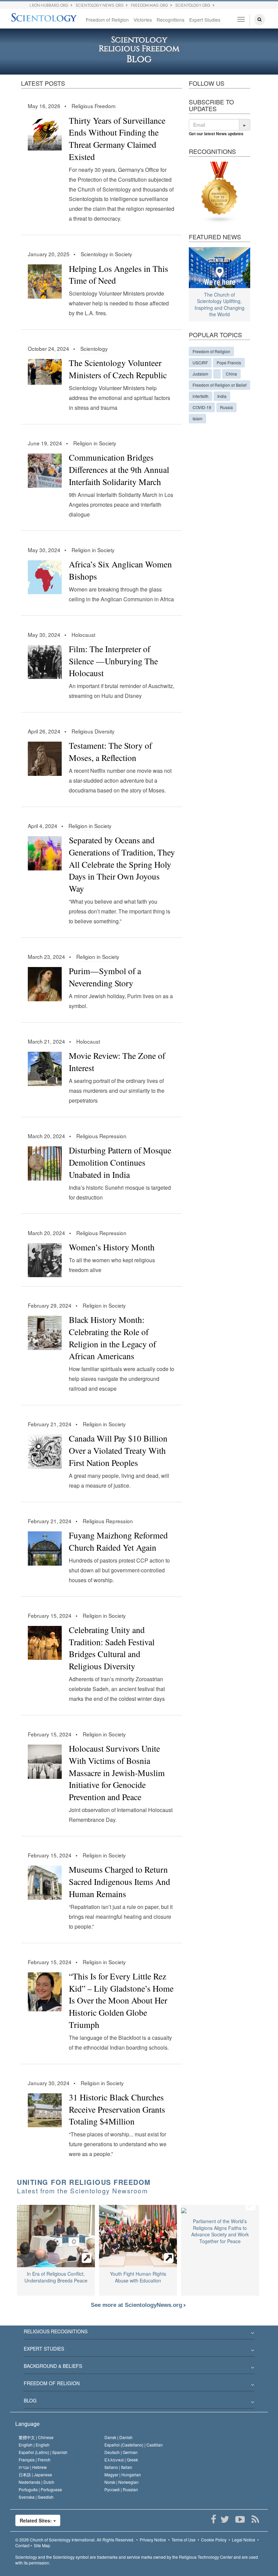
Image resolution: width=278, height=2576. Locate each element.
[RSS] (255, 2519)
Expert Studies (205, 20)
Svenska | (36, 2497)
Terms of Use (184, 2540)
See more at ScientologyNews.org (137, 2305)
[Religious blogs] (220, 192)
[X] (225, 2519)
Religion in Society (95, 443)
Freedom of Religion (107, 20)
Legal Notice (244, 2540)
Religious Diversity (93, 731)
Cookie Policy (214, 2540)
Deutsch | (121, 2452)
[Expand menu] (139, 2333)
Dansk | (118, 2437)
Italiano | (118, 2467)
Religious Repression (101, 1136)
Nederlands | (36, 2482)
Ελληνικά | (121, 2460)
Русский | (121, 2489)
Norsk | (122, 2482)
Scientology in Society (106, 254)
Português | (40, 2489)
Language (27, 2424)
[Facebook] (213, 2519)
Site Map (42, 2545)
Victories (143, 20)
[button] (245, 125)
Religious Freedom (94, 106)
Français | (35, 2460)
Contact (22, 2545)
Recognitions (171, 20)
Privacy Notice (153, 2540)
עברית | (33, 2467)
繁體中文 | (36, 2437)
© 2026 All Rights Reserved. (75, 2540)
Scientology (94, 348)
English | (34, 2445)
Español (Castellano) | (134, 2445)
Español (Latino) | (43, 2452)
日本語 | (35, 2474)
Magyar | (123, 2474)
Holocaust (83, 635)
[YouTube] (240, 2519)
